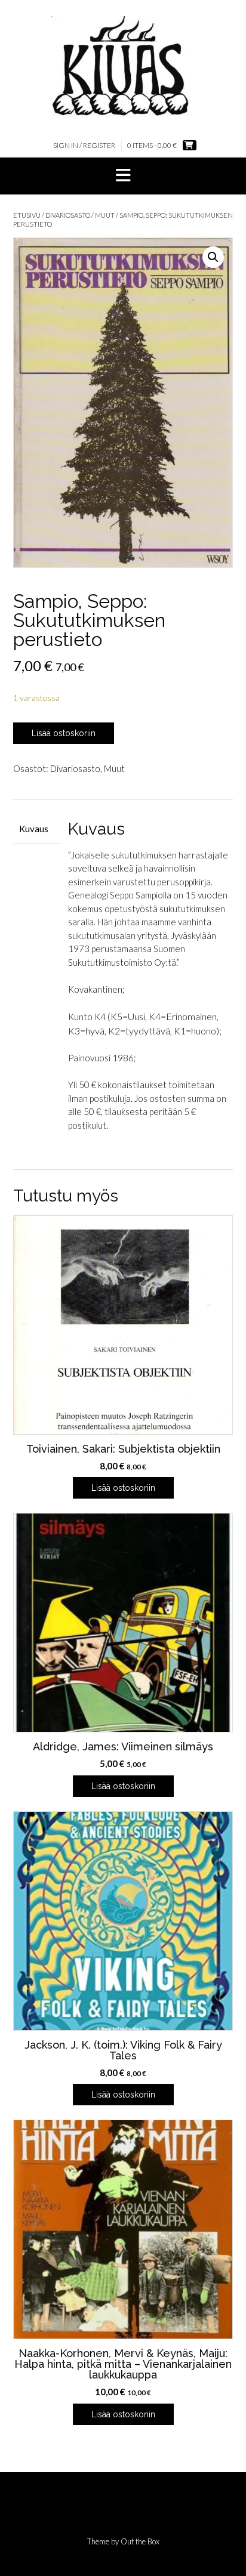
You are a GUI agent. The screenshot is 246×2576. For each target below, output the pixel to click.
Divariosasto (68, 215)
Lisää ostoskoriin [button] (123, 1488)
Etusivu (27, 215)
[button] (123, 176)
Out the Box (140, 2541)
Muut (105, 215)
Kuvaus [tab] (34, 829)
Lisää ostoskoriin (64, 733)
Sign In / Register (84, 145)
